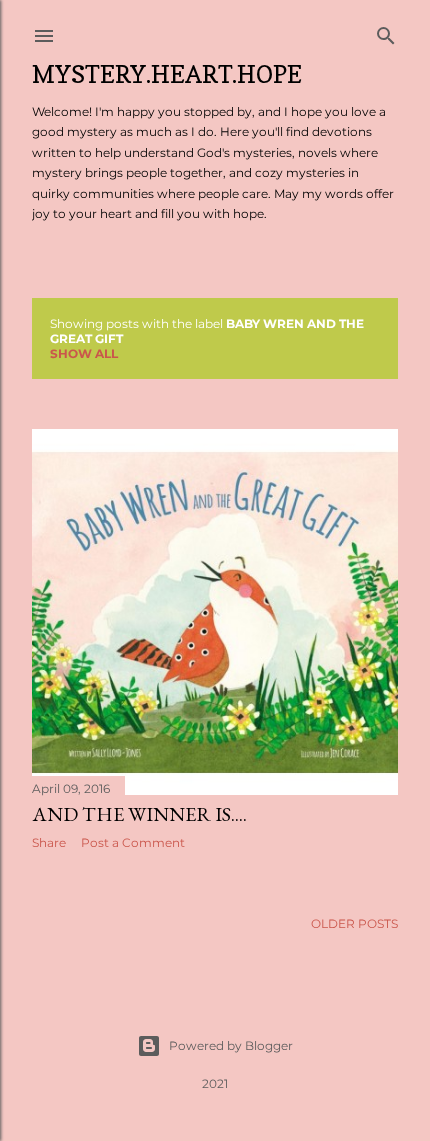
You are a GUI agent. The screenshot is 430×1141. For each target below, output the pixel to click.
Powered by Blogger (231, 1045)
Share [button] (49, 842)
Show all (84, 353)
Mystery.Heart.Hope (167, 74)
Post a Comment (133, 842)
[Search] (386, 31)
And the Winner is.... (139, 814)
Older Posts (354, 923)
